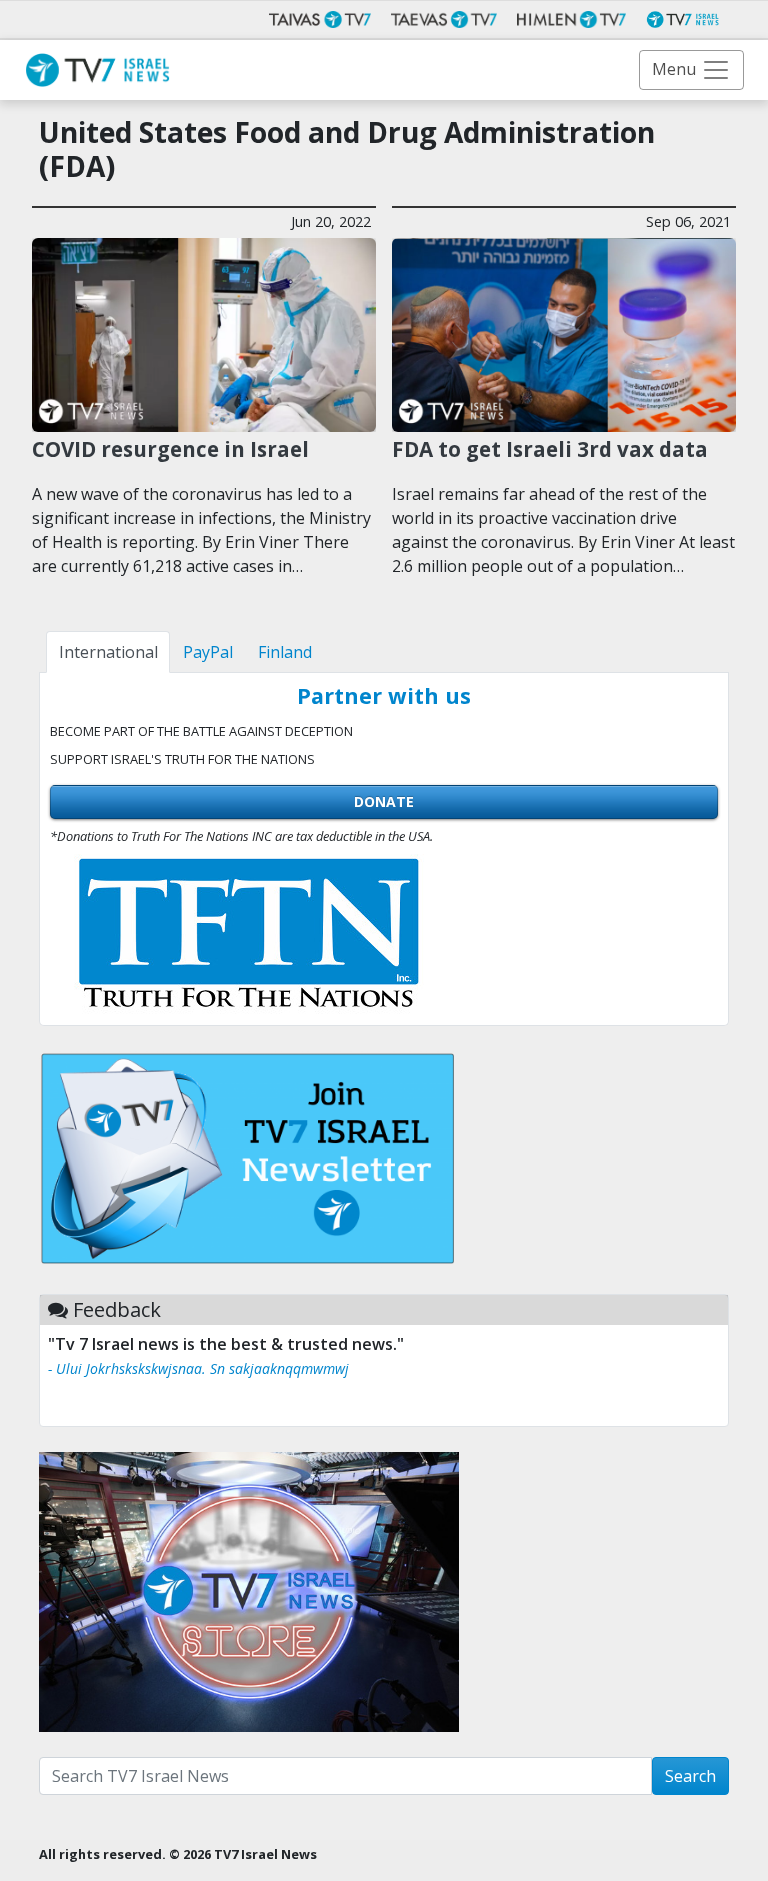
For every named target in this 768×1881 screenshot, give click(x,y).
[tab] (108, 652)
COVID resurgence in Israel (170, 449)
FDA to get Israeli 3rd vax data (550, 449)
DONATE (384, 801)
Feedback (117, 1309)
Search (690, 1776)
